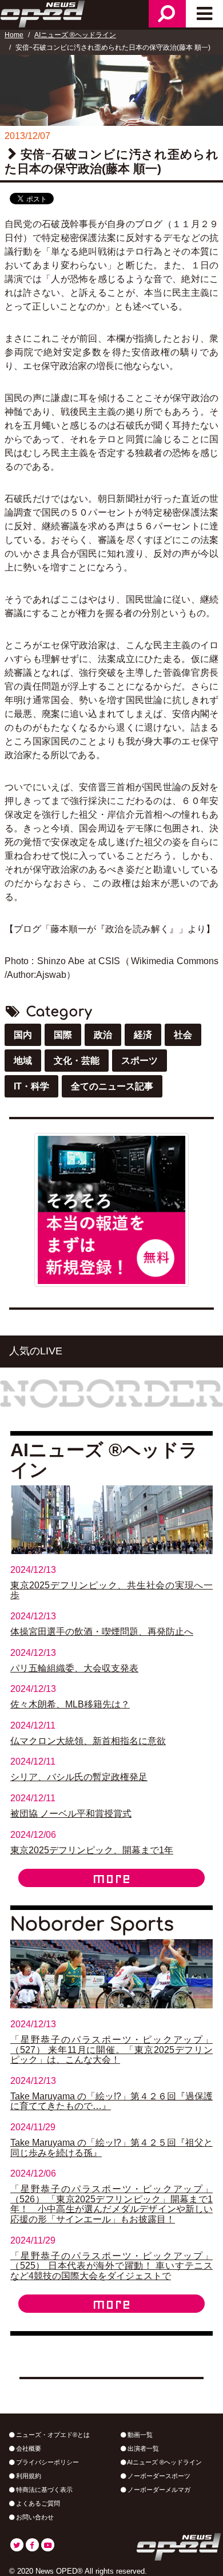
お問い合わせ (34, 2517)
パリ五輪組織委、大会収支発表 (74, 1668)
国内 (23, 1035)
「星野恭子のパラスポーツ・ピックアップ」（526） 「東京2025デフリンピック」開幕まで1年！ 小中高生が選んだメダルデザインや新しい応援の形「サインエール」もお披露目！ (111, 2204)
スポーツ (140, 1061)
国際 (63, 1035)
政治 (103, 1035)
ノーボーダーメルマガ (158, 2490)
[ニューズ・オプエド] (43, 13)
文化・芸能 (77, 1061)
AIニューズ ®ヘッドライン (75, 35)
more (111, 1878)
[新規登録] (111, 1209)
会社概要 (28, 2448)
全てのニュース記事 (112, 1086)
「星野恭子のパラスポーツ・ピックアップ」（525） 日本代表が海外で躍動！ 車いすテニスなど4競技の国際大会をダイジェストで (111, 2266)
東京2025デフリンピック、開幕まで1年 (92, 1850)
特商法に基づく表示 (43, 2490)
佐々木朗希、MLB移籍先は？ (70, 1704)
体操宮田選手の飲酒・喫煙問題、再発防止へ (102, 1632)
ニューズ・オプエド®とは (52, 2435)
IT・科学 (31, 1086)
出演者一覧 (142, 2448)
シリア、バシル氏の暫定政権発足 (79, 1777)
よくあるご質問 (37, 2503)
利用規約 (28, 2476)
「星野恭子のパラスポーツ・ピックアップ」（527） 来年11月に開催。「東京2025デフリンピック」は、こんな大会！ (111, 2050)
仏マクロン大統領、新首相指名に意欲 (88, 1741)
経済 (143, 1035)
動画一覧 (139, 2435)
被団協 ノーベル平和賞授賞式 (71, 1814)
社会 (183, 1035)
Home (14, 35)
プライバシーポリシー (47, 2462)
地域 (23, 1061)
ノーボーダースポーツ (158, 2476)
